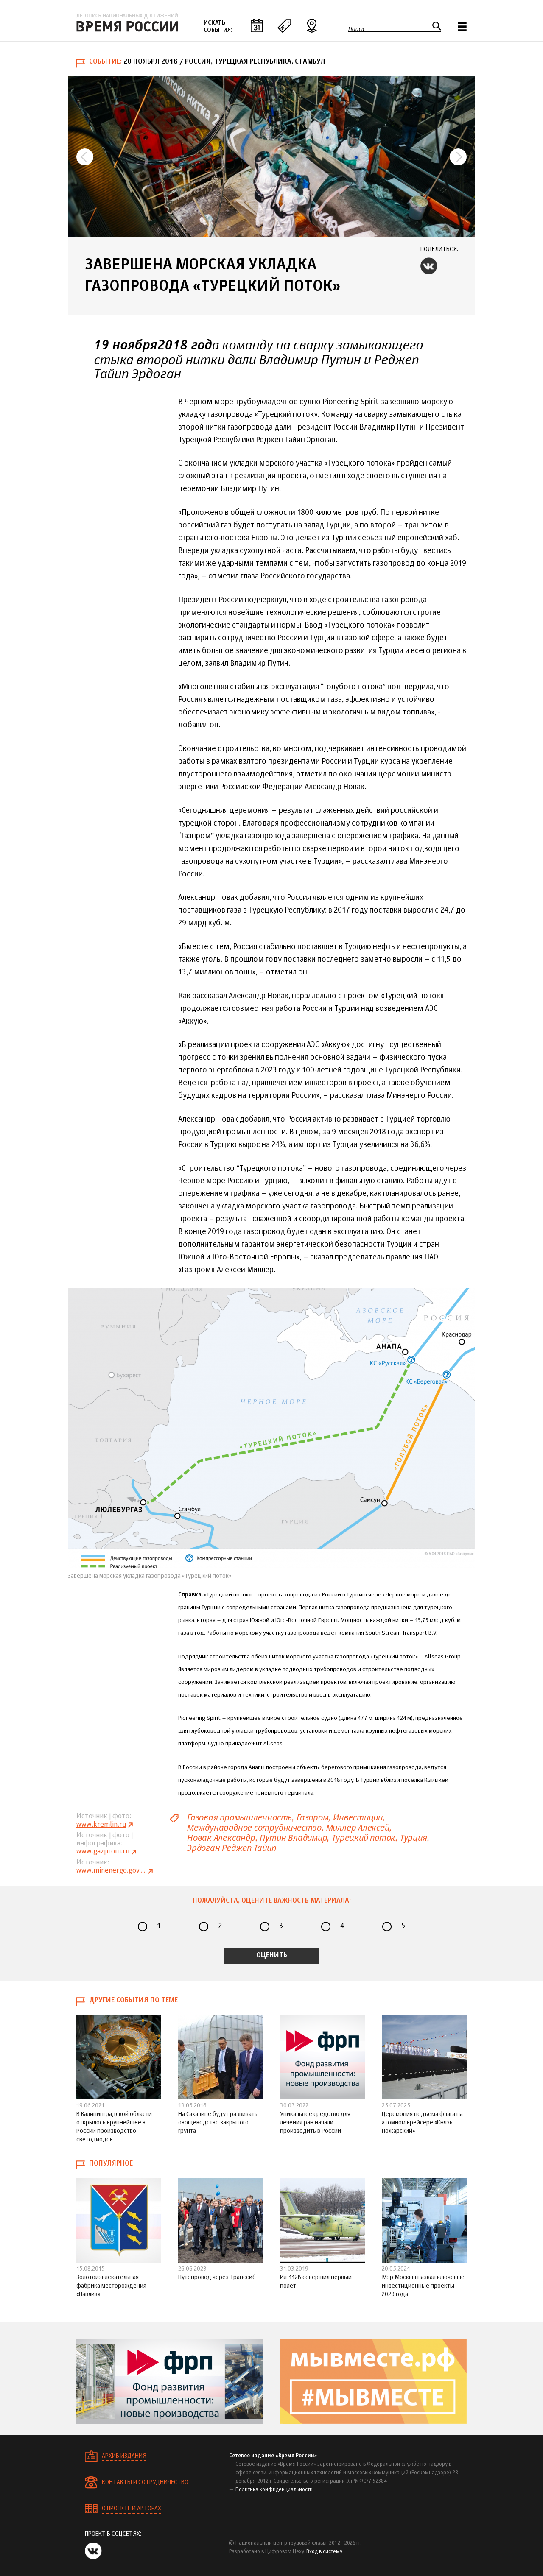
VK (429, 266)
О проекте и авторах (132, 2509)
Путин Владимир (293, 1838)
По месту (312, 25)
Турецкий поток (363, 1838)
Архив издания (124, 2456)
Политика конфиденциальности (274, 2490)
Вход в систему (324, 2552)
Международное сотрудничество (254, 1828)
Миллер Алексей (357, 1828)
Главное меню (462, 27)
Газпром (312, 1818)
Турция (413, 1838)
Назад (85, 157)
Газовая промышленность (239, 1818)
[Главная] (127, 22)
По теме (284, 25)
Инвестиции (357, 1818)
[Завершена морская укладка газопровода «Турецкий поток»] (271, 157)
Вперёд (458, 157)
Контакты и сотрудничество (145, 2482)
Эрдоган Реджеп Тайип (231, 1848)
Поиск (356, 29)
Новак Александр (221, 1838)
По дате (257, 25)
